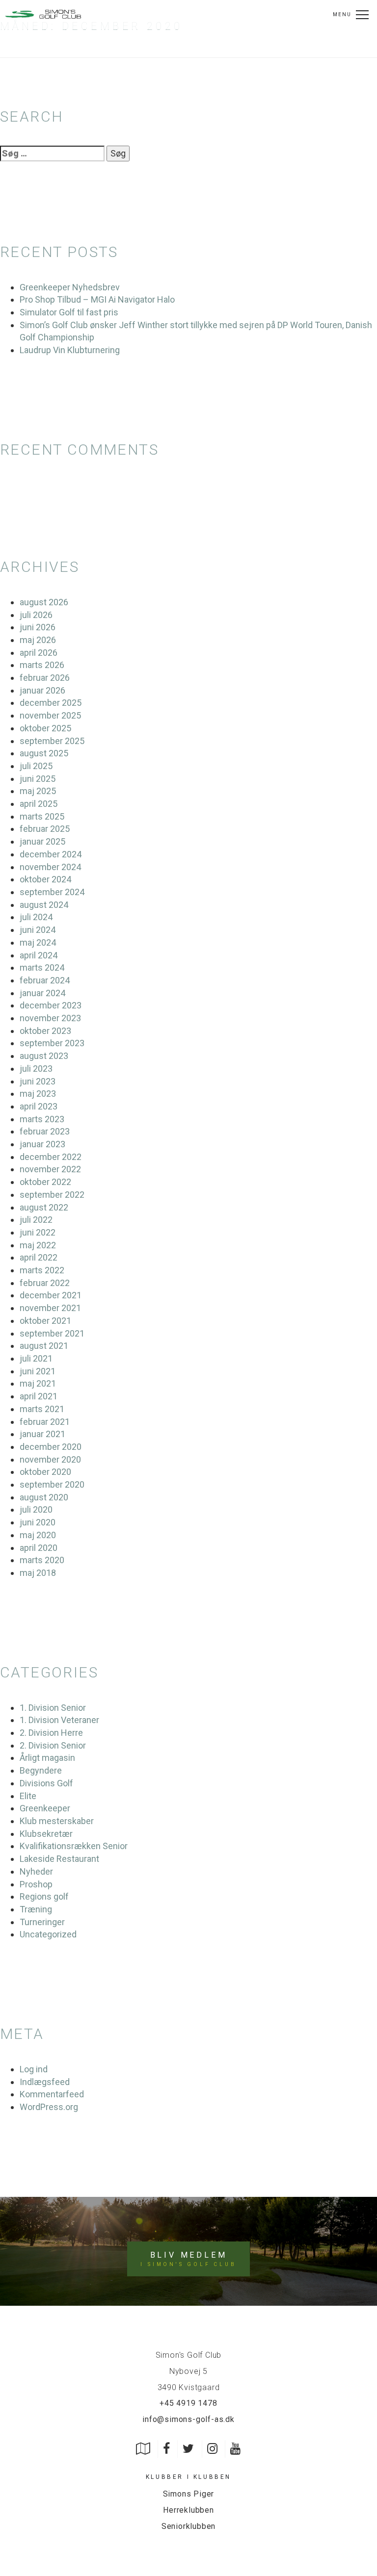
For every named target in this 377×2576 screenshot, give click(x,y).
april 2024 (39, 955)
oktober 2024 (45, 879)
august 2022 (44, 1207)
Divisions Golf (46, 1783)
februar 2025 (45, 829)
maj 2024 (38, 942)
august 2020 (44, 1497)
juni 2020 (38, 1522)
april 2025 (39, 804)
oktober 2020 (45, 1472)
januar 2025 (42, 841)
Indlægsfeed (45, 2082)
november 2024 (50, 867)
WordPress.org (49, 2107)
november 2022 (50, 1169)
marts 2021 (42, 1409)
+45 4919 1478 (188, 2403)
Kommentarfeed (52, 2094)
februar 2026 (45, 678)
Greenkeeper (45, 1808)
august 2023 (44, 1056)
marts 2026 (42, 665)
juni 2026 (38, 627)
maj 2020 (38, 1535)
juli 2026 (36, 615)
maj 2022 (38, 1245)
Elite (28, 1796)
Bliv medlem (188, 2259)
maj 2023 (38, 1094)
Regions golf (44, 1896)
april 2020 (39, 1548)
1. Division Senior (53, 1708)
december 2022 (51, 1157)
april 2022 (39, 1257)
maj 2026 (38, 640)
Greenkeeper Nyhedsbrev (70, 287)
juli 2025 (36, 766)
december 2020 (51, 1447)
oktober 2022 (45, 1182)
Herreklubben (188, 2510)
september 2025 (52, 741)
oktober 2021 (45, 1321)
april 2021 (39, 1396)
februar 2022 (45, 1283)
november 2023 (50, 1018)
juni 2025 (38, 779)
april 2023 (39, 1106)
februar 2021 (45, 1422)
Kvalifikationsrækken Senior (74, 1846)
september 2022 (52, 1195)
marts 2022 (42, 1270)
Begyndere (41, 1770)
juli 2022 (36, 1220)
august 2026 (44, 602)
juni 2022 (38, 1232)
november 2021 (50, 1308)
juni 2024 (38, 930)
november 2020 (50, 1459)
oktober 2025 (45, 728)
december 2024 (51, 854)
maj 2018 (38, 1573)
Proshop (36, 1884)
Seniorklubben (188, 2526)
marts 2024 (42, 967)
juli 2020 (36, 1509)
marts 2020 (42, 1560)
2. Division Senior (53, 1745)
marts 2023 (42, 1119)
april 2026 (39, 653)
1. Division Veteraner (59, 1720)
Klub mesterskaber (57, 1821)
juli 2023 (36, 1069)
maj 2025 (38, 791)
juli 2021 (36, 1358)
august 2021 (44, 1346)
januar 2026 (42, 690)
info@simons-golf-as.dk (188, 2419)
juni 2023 (38, 1081)
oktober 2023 (45, 1031)
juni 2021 (38, 1371)
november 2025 (50, 715)
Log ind (34, 2069)
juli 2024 (36, 917)
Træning (36, 1909)
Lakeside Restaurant (59, 1859)
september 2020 (52, 1484)
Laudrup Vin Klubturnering (70, 350)
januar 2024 (42, 993)
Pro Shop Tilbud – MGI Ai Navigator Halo (97, 299)
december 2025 (51, 703)
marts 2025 (42, 816)
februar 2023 (45, 1131)
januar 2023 (42, 1144)
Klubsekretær (46, 1834)
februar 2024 (45, 980)
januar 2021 (42, 1434)
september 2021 (52, 1333)
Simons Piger (189, 2494)
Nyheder (36, 1871)
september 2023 (52, 1043)
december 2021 (51, 1295)
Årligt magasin (47, 1758)
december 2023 (51, 1005)
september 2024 (52, 892)
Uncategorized (48, 1934)
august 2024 (44, 905)
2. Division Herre (51, 1733)
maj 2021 (38, 1383)
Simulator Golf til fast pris (69, 312)
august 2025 (44, 753)
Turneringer (42, 1922)
